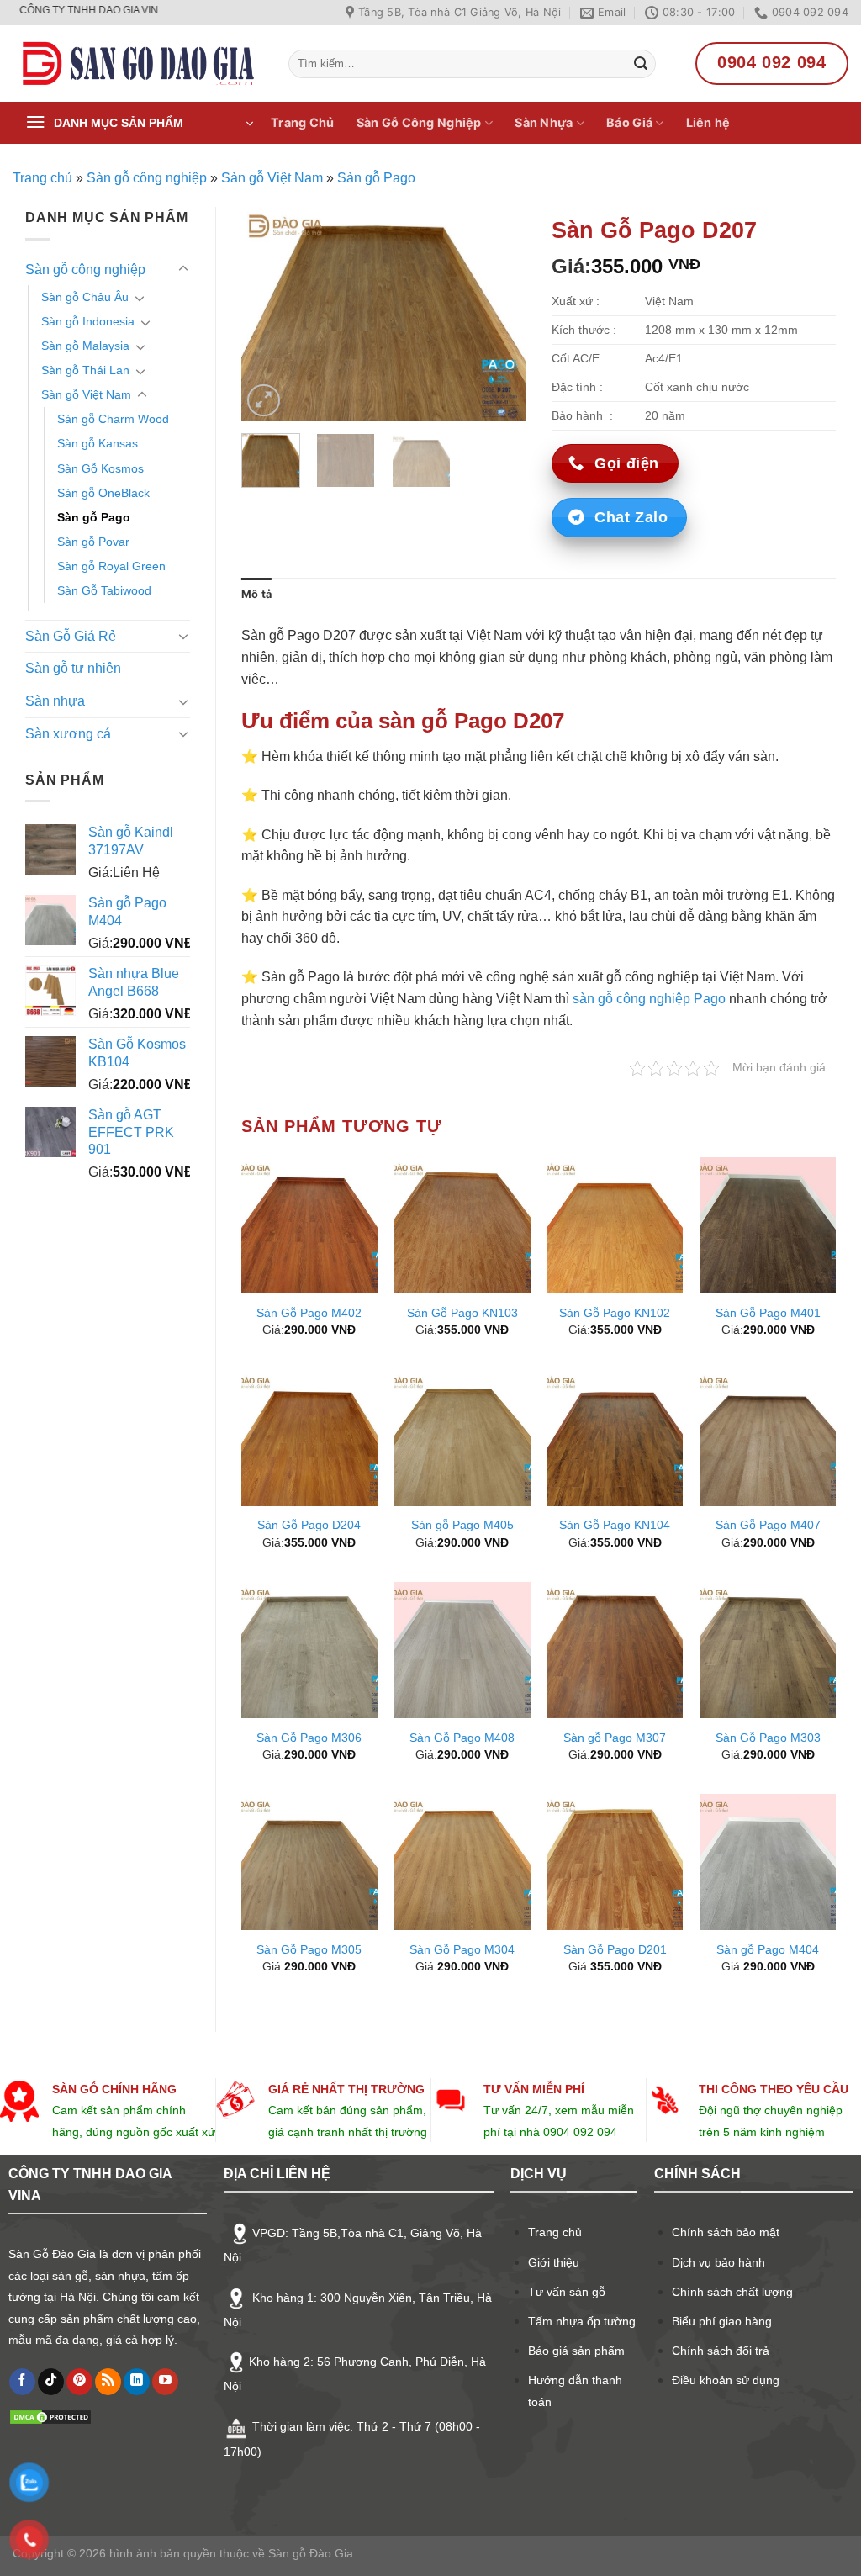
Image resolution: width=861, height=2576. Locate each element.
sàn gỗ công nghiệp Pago (649, 999)
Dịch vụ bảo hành (718, 2262)
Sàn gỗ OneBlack (103, 493)
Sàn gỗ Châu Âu (85, 297)
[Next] (499, 314)
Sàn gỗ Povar (93, 542)
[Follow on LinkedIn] (137, 2382)
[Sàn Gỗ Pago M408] (462, 1650)
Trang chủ (42, 178)
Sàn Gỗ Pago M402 (309, 1313)
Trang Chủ (303, 122)
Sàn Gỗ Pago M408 (462, 1738)
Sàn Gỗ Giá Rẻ (71, 636)
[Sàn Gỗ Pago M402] (309, 1225)
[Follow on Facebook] (22, 2382)
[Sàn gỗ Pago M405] (462, 1438)
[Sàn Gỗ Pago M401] (768, 1225)
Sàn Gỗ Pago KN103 (462, 1313)
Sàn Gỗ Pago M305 (309, 1949)
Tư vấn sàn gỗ (567, 2292)
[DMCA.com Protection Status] (50, 2416)
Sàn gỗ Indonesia (88, 321)
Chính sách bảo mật (726, 2232)
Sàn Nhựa (544, 122)
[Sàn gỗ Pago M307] (615, 1650)
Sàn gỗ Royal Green (111, 566)
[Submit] (641, 64)
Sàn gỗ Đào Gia (309, 2553)
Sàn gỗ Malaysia (85, 346)
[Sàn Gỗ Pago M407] (768, 1438)
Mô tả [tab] (256, 594)
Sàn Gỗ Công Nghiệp (419, 122)
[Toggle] (183, 269)
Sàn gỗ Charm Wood (113, 419)
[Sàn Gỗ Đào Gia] (138, 64)
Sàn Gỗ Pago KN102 (615, 1313)
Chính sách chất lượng (732, 2292)
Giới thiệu (554, 2262)
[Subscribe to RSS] (108, 2382)
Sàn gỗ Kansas (98, 443)
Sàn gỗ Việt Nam (272, 178)
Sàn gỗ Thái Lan (85, 370)
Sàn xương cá (68, 734)
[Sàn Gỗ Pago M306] (309, 1650)
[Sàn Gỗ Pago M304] (462, 1862)
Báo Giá (629, 122)
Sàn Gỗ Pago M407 (768, 1525)
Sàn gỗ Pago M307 (615, 1738)
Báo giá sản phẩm (576, 2351)
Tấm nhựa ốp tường (582, 2321)
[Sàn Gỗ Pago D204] (309, 1438)
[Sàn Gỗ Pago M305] (309, 1862)
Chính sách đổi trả (721, 2351)
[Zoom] (264, 401)
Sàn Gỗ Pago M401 (768, 1313)
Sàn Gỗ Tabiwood (104, 590)
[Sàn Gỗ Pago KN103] (462, 1225)
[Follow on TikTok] (51, 2382)
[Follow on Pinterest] (79, 2382)
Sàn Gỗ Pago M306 (309, 1738)
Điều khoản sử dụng (726, 2380)
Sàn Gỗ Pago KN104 (615, 1525)
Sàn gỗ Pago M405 (462, 1525)
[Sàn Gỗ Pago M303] (768, 1650)
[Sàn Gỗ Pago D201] (615, 1862)
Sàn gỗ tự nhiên (73, 668)
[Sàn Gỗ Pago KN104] (615, 1438)
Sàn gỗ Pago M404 (768, 1949)
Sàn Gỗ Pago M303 (768, 1738)
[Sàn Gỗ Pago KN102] (615, 1225)
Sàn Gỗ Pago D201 (615, 1949)
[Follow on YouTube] (165, 2382)
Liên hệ (708, 122)
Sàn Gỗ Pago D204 (309, 1525)
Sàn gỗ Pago (376, 178)
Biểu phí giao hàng (722, 2321)
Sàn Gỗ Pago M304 (462, 1949)
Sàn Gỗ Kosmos (100, 468)
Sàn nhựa (55, 701)
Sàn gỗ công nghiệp (147, 178)
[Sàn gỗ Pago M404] (768, 1862)
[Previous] (268, 314)
